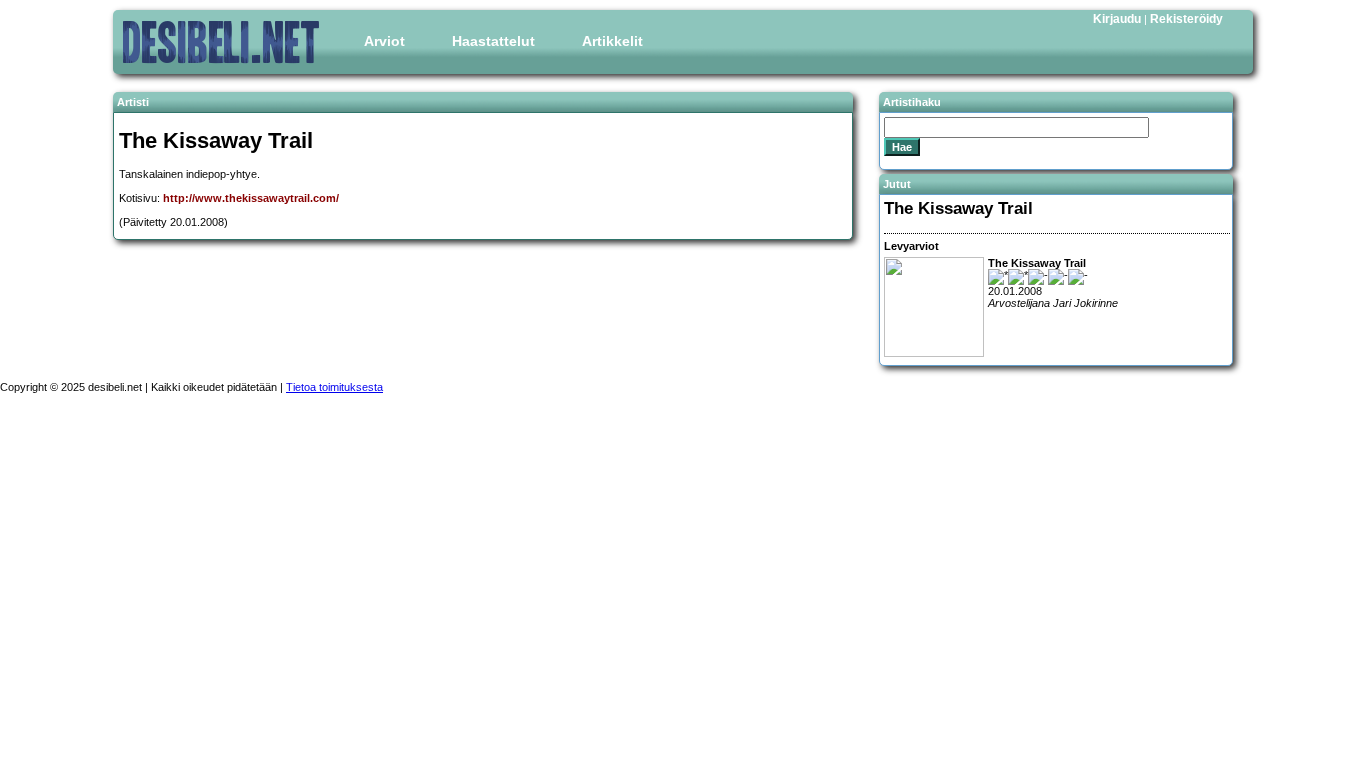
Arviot (384, 41)
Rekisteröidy (1186, 19)
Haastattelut (493, 41)
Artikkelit (612, 41)
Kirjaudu (1117, 19)
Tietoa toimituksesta (334, 387)
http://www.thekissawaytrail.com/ (251, 198)
